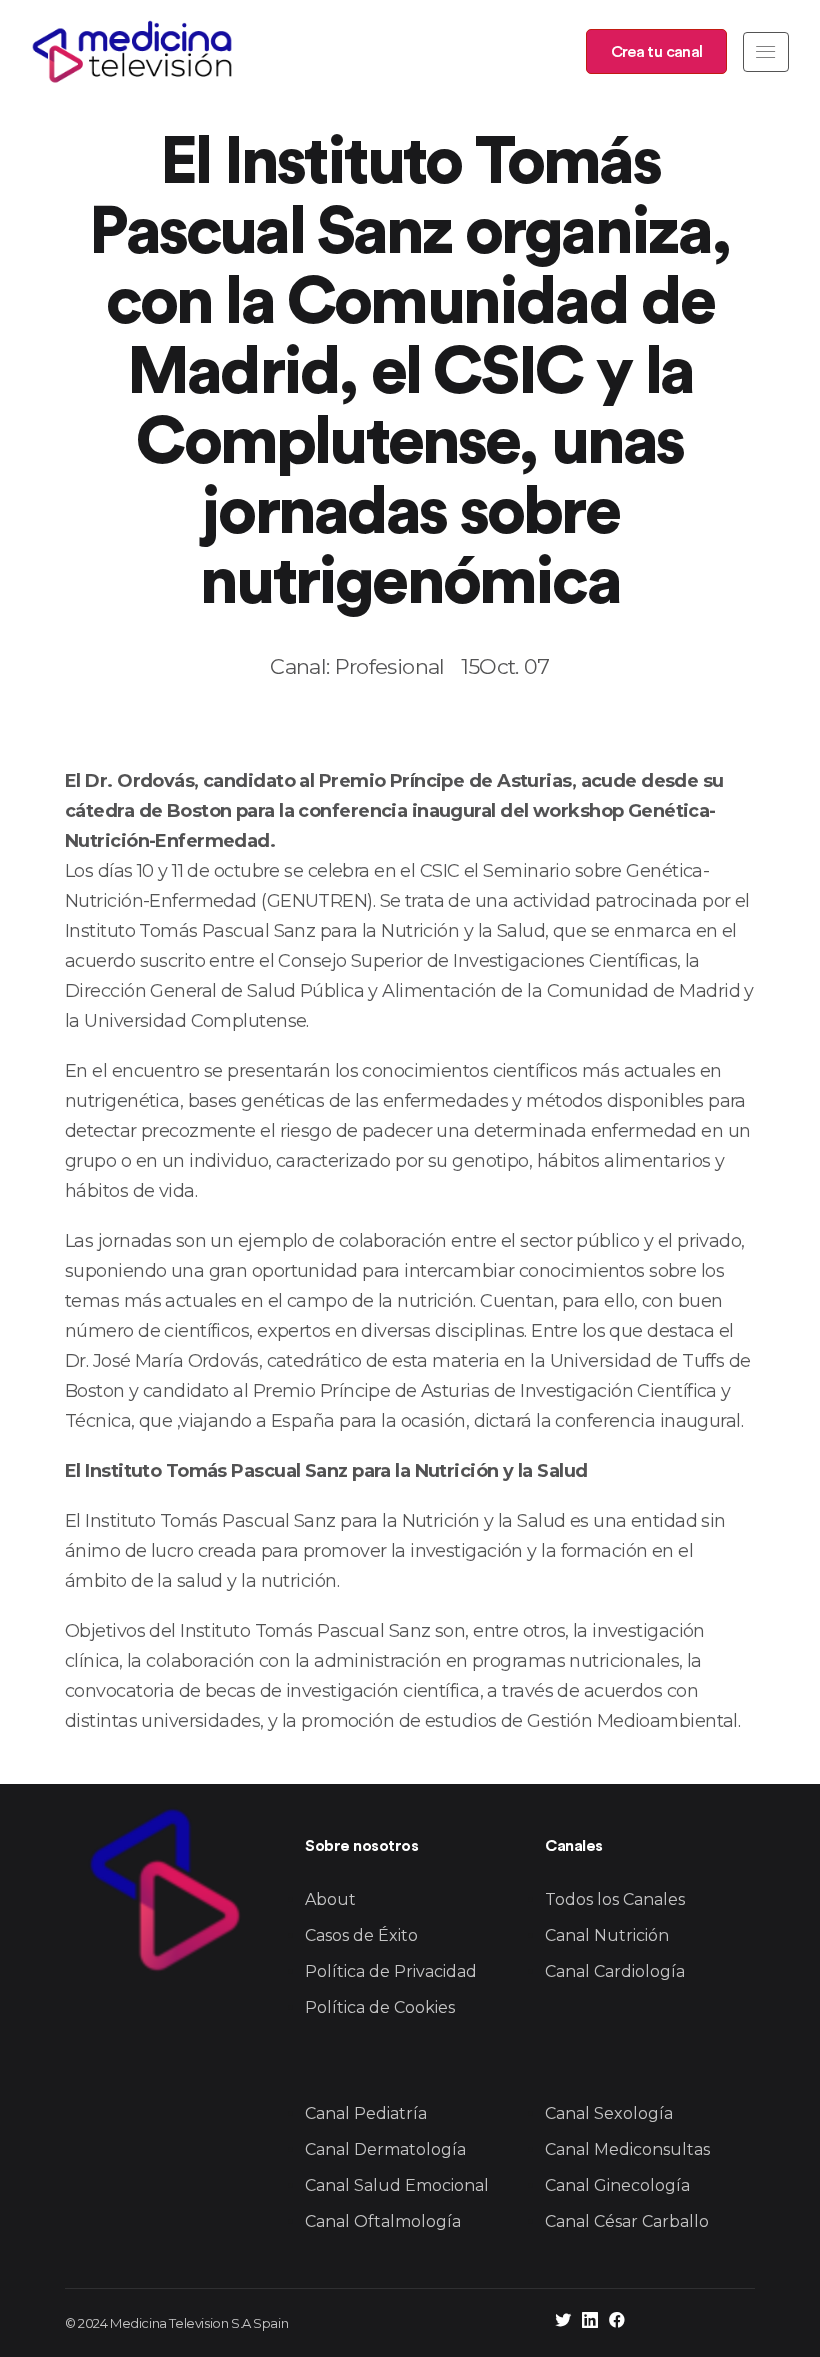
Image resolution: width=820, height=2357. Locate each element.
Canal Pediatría (366, 2113)
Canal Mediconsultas (627, 2149)
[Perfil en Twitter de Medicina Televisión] (563, 2322)
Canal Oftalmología (383, 2221)
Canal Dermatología (385, 2149)
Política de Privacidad (391, 1971)
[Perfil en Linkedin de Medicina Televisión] (590, 2322)
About (330, 1899)
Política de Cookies (380, 2007)
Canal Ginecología (617, 2185)
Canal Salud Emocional (397, 2185)
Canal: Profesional (357, 666)
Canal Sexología (609, 2113)
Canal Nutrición (607, 1935)
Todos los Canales (615, 1899)
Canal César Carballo (627, 2221)
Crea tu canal (656, 52)
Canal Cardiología (615, 1971)
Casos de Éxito (361, 1935)
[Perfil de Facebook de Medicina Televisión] (617, 2322)
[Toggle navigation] (766, 52)
